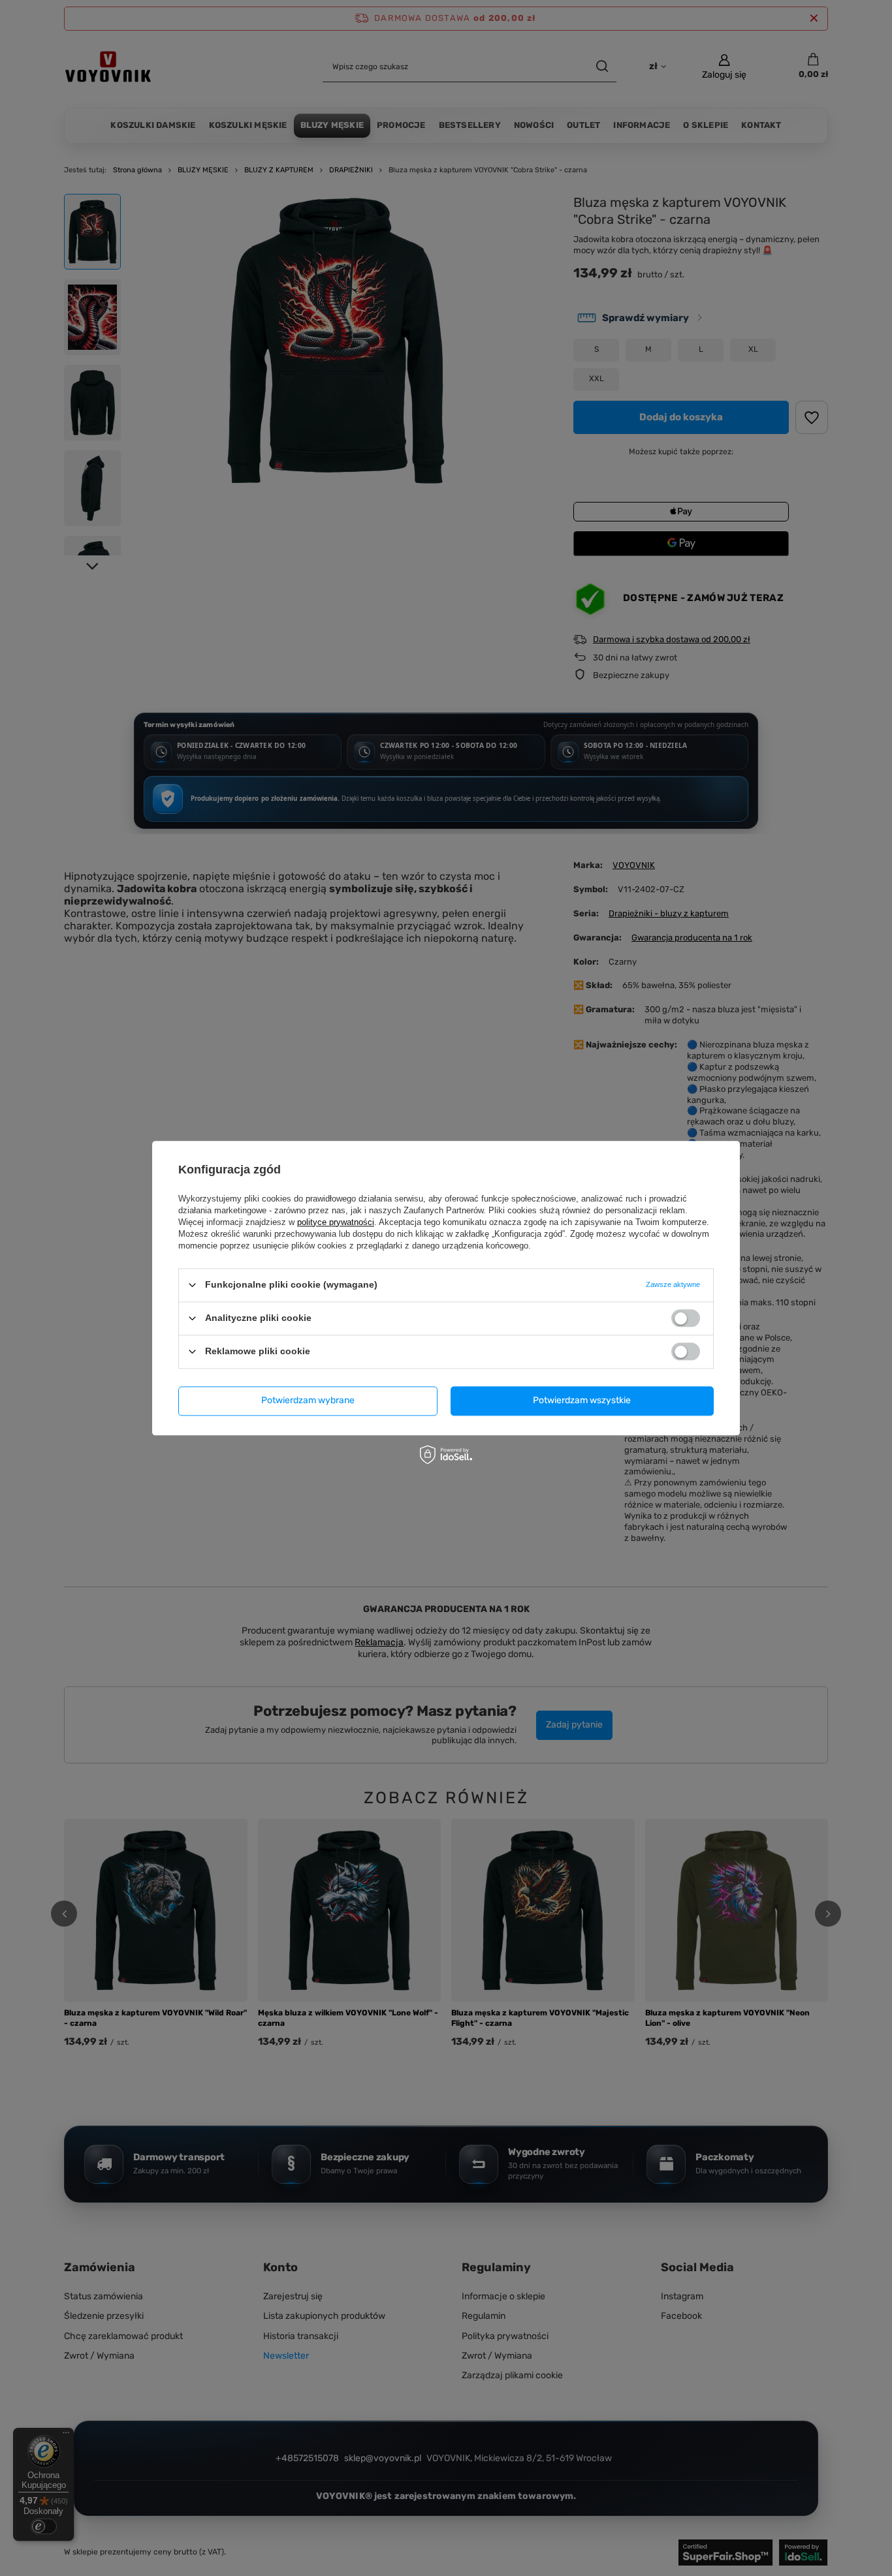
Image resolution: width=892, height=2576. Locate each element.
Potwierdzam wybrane (308, 1400)
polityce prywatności (336, 1222)
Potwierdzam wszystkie (582, 1400)
